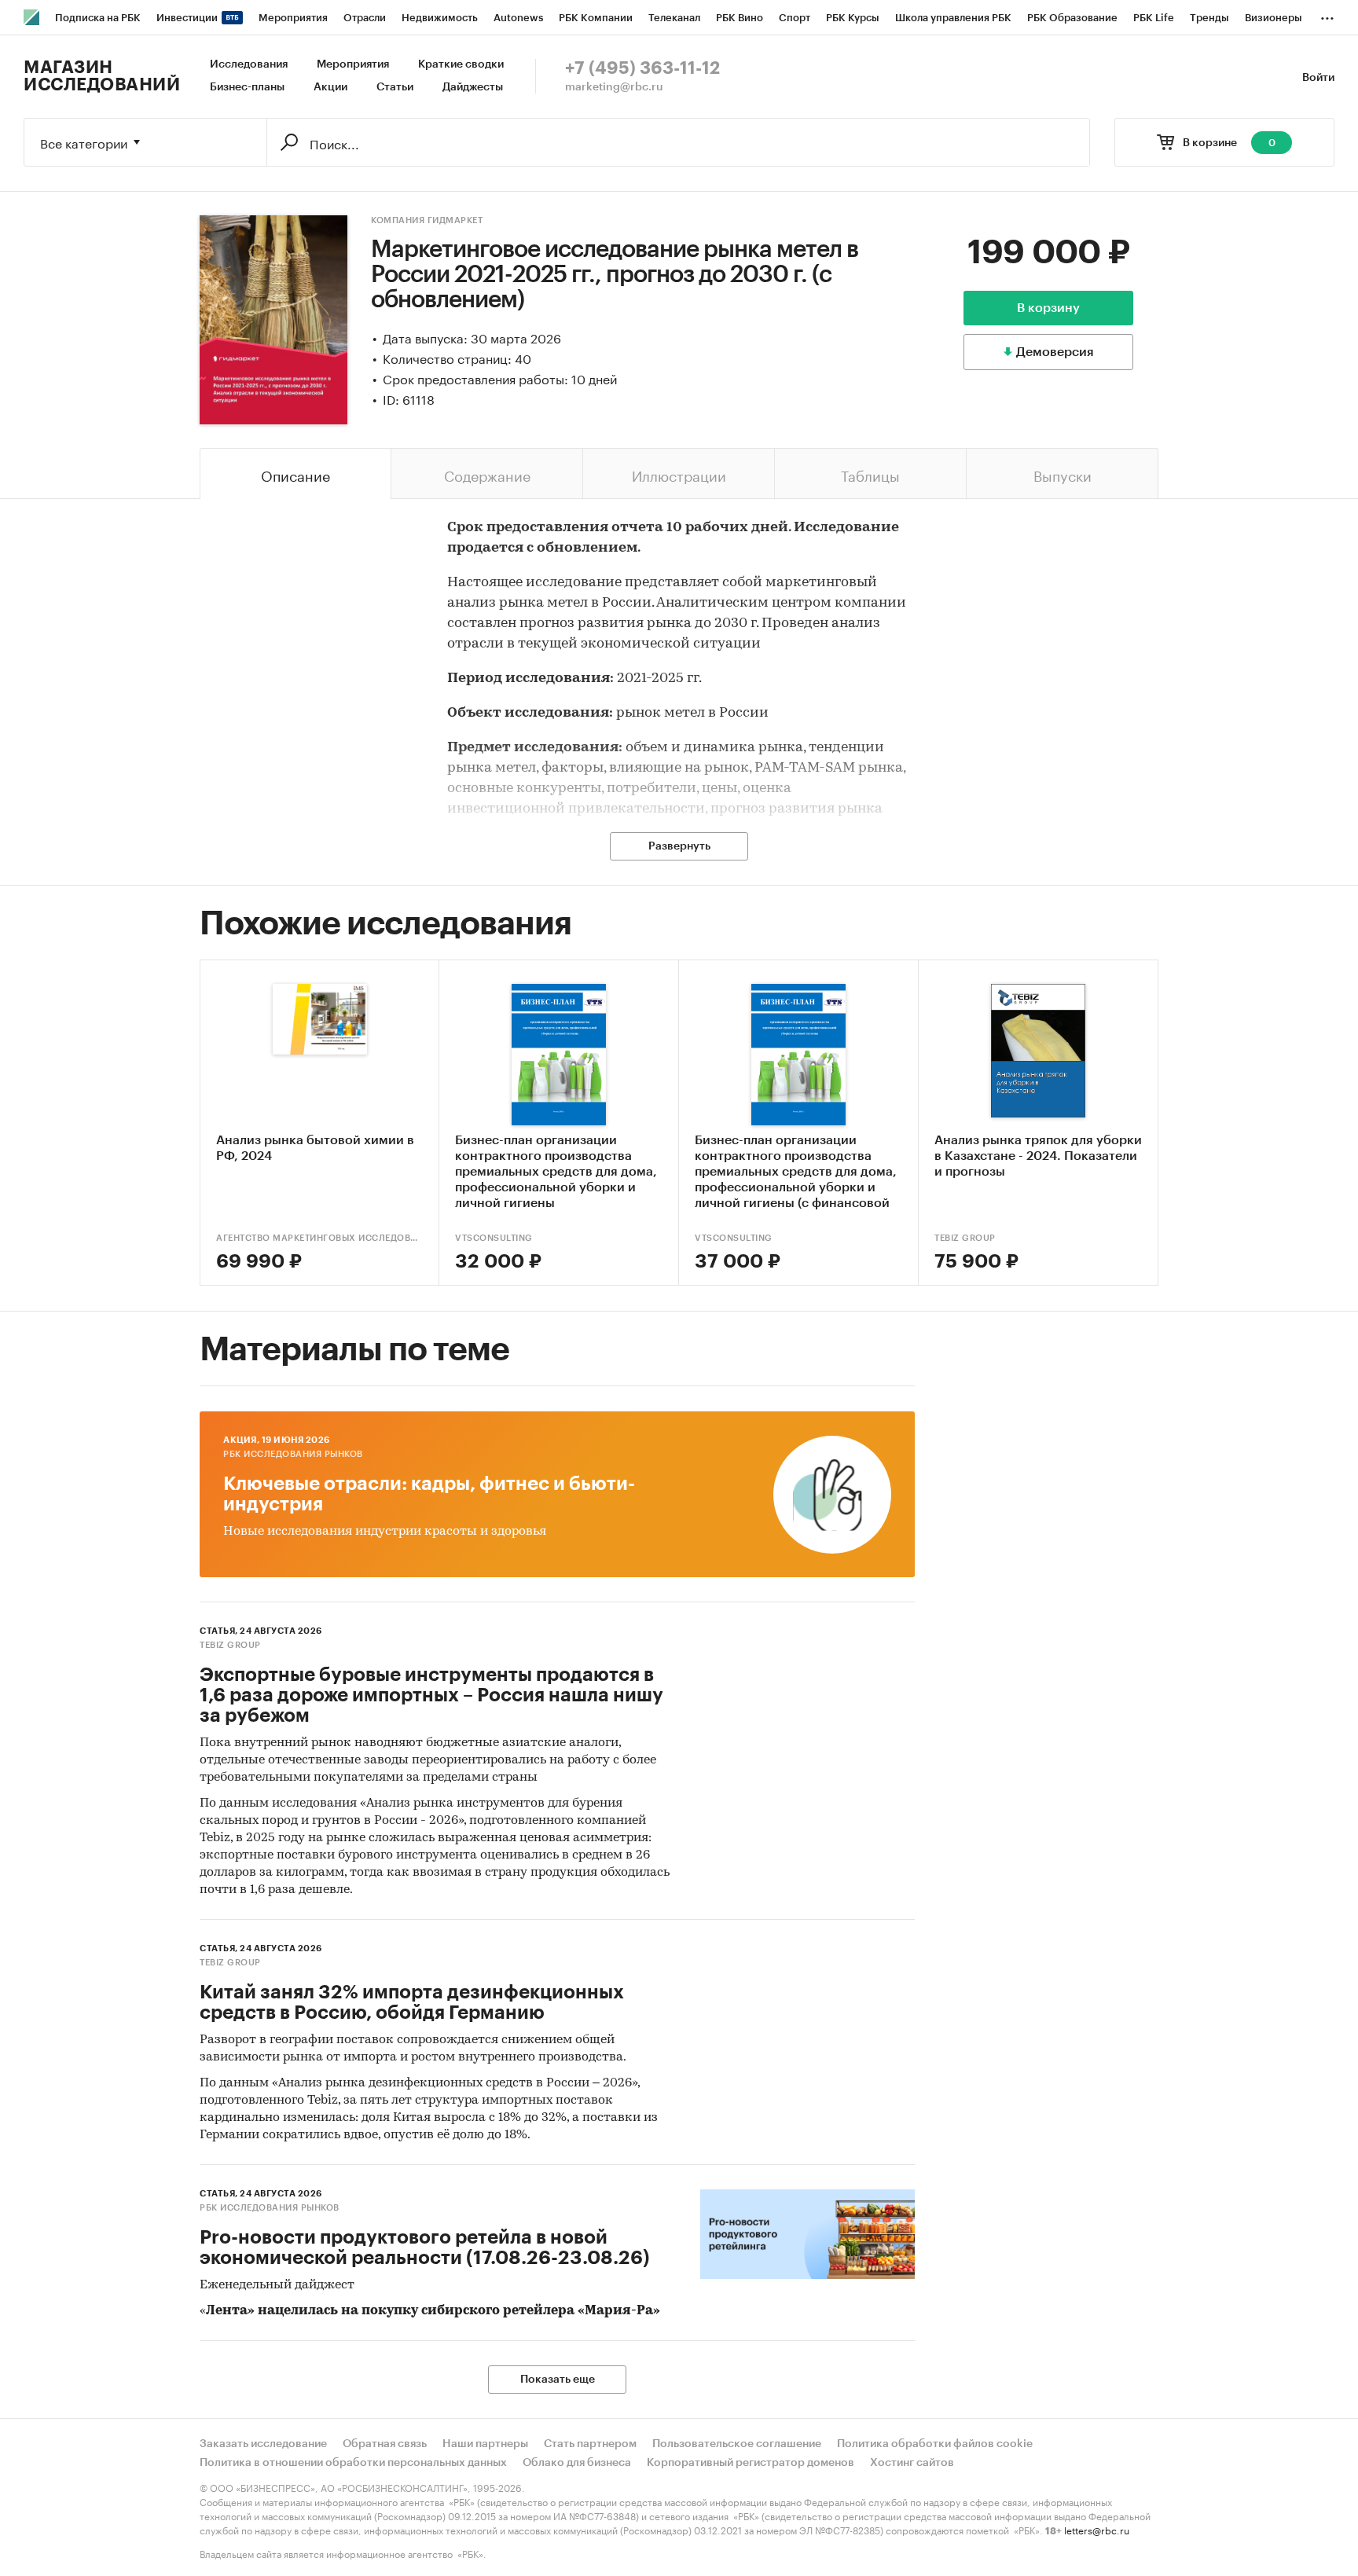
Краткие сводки (461, 64)
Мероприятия (353, 64)
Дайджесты (473, 87)
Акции (330, 87)
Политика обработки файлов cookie (935, 2444)
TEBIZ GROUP (965, 1238)
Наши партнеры (485, 2444)
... (1327, 15)
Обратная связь (385, 2444)
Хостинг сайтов (912, 2463)
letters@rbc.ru (1097, 2529)
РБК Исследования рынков (293, 1454)
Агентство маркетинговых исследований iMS (319, 1238)
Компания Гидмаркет (427, 220)
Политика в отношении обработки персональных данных (353, 2463)
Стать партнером (590, 2444)
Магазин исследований (102, 76)
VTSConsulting (494, 1238)
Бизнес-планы (247, 87)
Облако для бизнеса (577, 2463)
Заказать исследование (263, 2444)
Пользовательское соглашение (737, 2444)
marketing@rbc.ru (614, 87)
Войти (1318, 78)
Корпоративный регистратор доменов (751, 2463)
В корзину (1048, 308)
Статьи (395, 87)
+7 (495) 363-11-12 (642, 68)
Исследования (249, 64)
